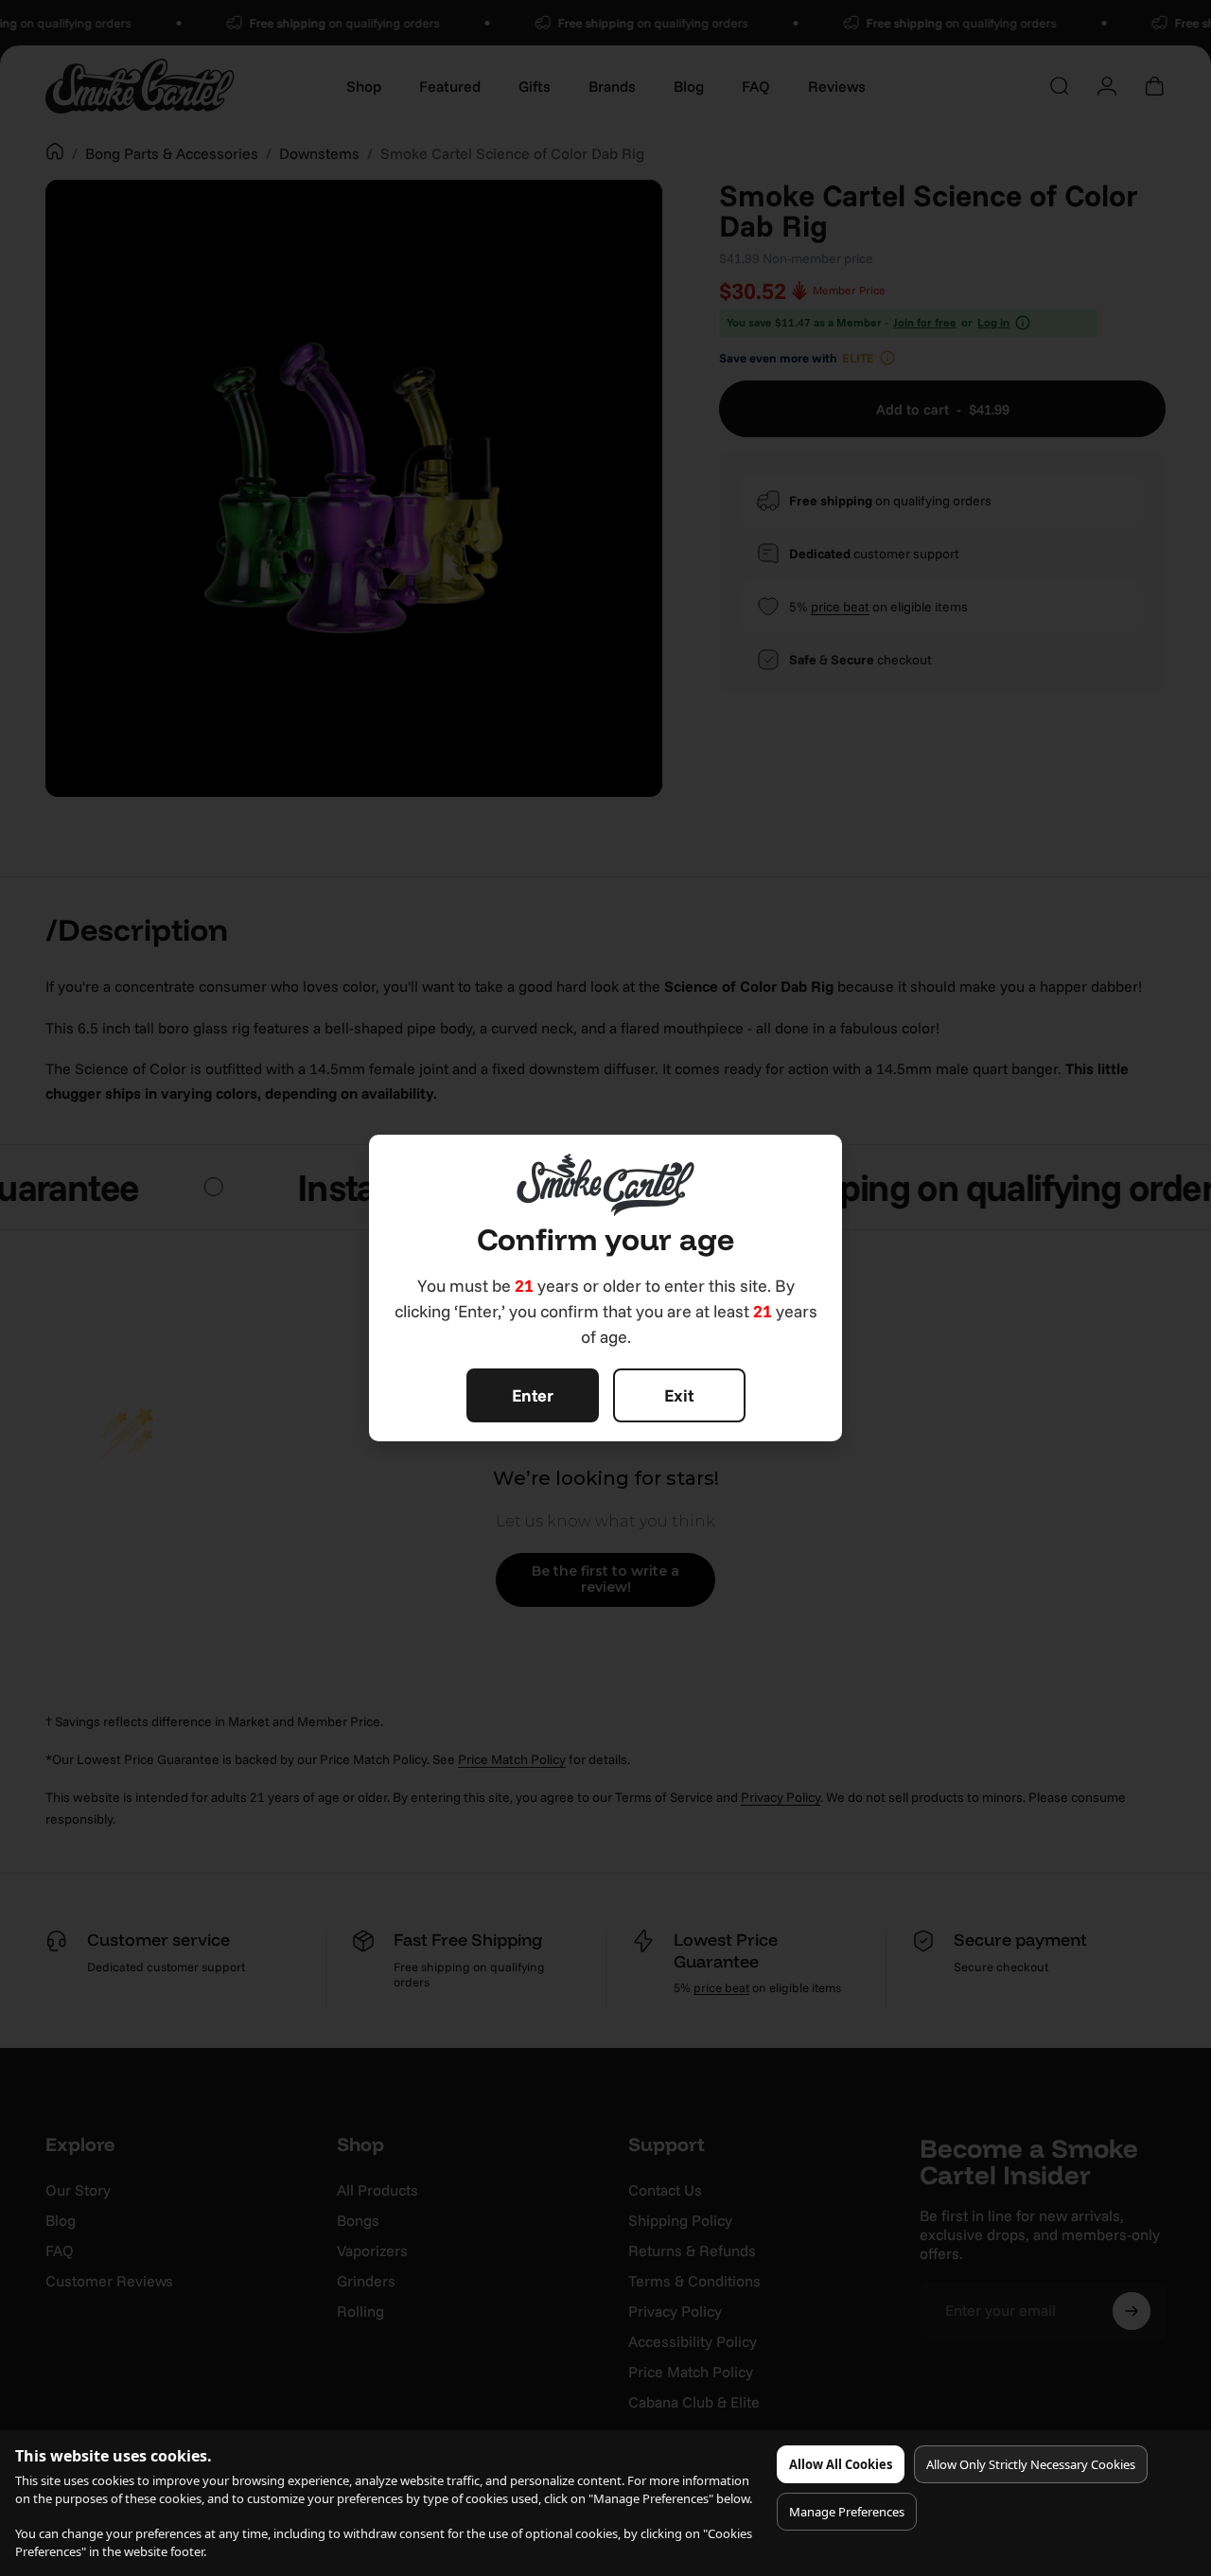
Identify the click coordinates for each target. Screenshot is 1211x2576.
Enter (533, 1395)
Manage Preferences (847, 2512)
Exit (679, 1395)
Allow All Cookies (841, 2464)
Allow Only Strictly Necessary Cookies (1031, 2464)
